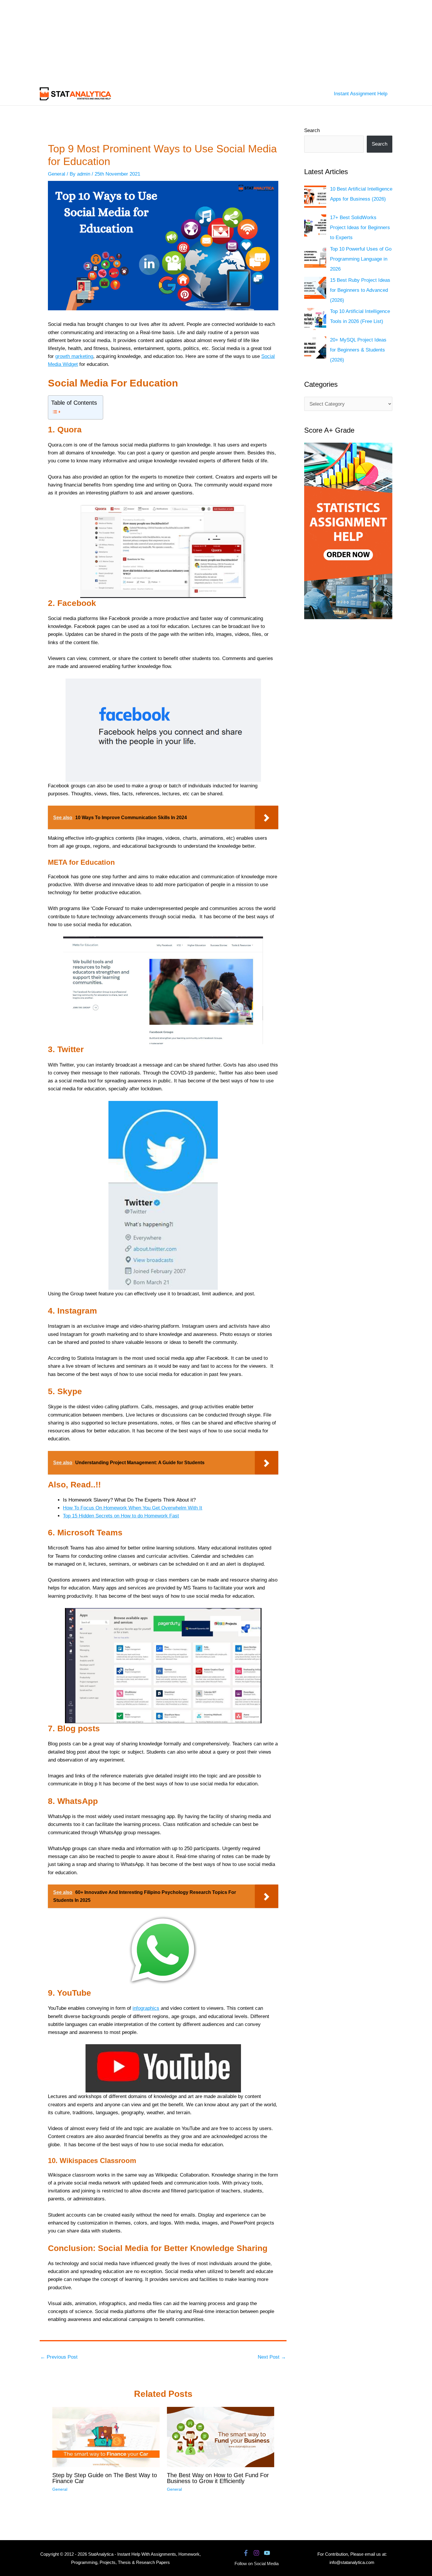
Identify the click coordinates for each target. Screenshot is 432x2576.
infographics (146, 2008)
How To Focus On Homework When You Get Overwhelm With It (133, 1508)
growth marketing (74, 356)
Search (312, 130)
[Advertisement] (176, 41)
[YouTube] (267, 2553)
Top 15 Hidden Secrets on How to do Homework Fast (121, 1516)
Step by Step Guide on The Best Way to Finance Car (105, 2478)
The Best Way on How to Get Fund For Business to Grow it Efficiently (218, 2478)
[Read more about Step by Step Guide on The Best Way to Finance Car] (106, 2437)
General (57, 174)
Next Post (272, 2357)
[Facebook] (246, 2553)
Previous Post (59, 2357)
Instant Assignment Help (361, 94)
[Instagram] (256, 2553)
